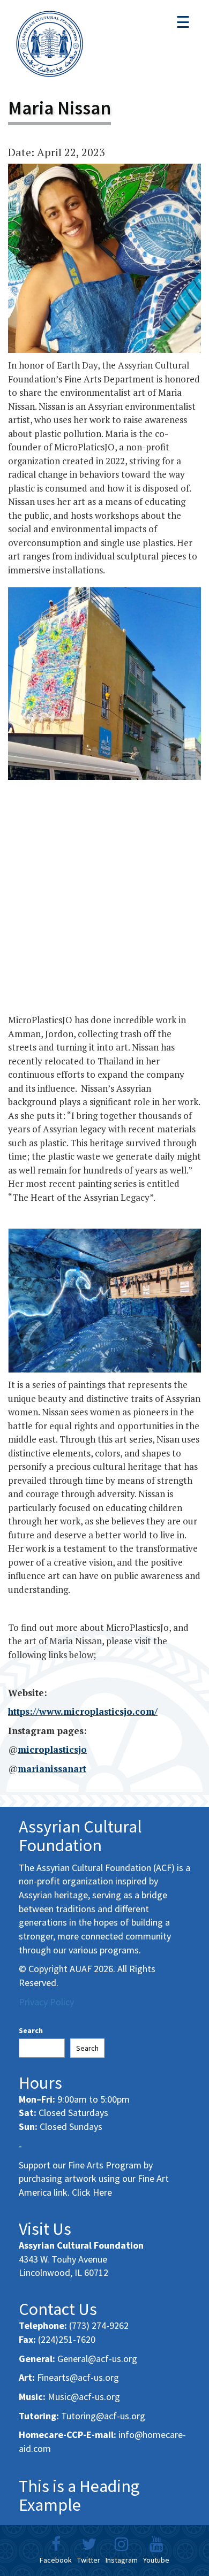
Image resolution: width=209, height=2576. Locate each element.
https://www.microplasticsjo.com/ (83, 1711)
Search (31, 2030)
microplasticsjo (52, 1749)
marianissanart (52, 1769)
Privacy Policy (46, 2002)
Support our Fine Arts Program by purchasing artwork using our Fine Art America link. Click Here (94, 2179)
